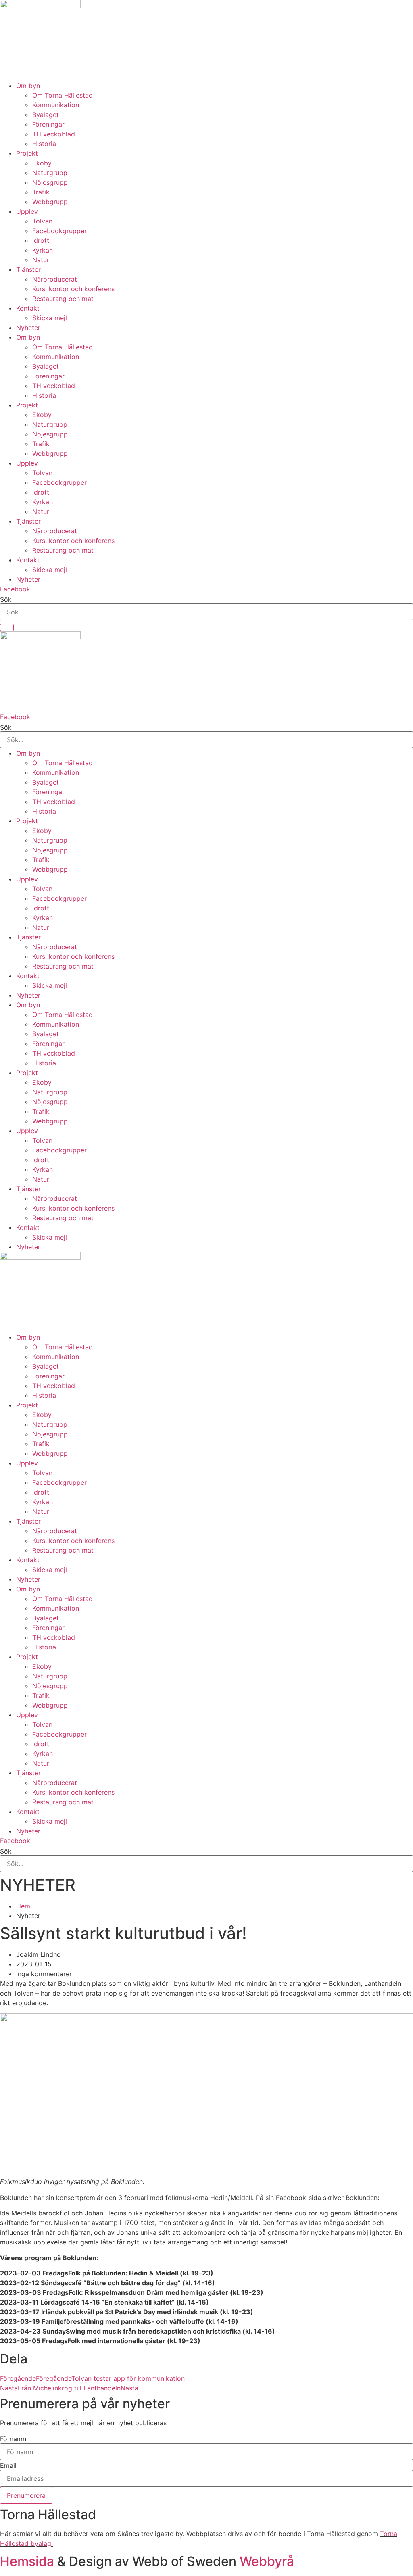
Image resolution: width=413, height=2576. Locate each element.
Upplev (27, 211)
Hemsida (27, 2561)
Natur (41, 260)
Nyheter (28, 328)
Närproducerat (55, 279)
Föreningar (48, 124)
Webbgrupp (50, 202)
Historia (44, 144)
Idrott (41, 240)
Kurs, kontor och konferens (73, 289)
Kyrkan (43, 250)
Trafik (41, 192)
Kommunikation (56, 105)
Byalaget (46, 115)
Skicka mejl (50, 318)
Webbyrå (267, 2561)
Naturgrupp (50, 173)
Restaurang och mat (63, 299)
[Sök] (7, 628)
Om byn (28, 86)
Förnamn (13, 2439)
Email (8, 2465)
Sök (6, 599)
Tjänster (28, 269)
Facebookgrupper (59, 231)
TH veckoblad (54, 134)
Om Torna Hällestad (63, 95)
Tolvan (42, 221)
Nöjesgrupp (50, 182)
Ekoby (42, 163)
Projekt (27, 153)
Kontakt (28, 308)
